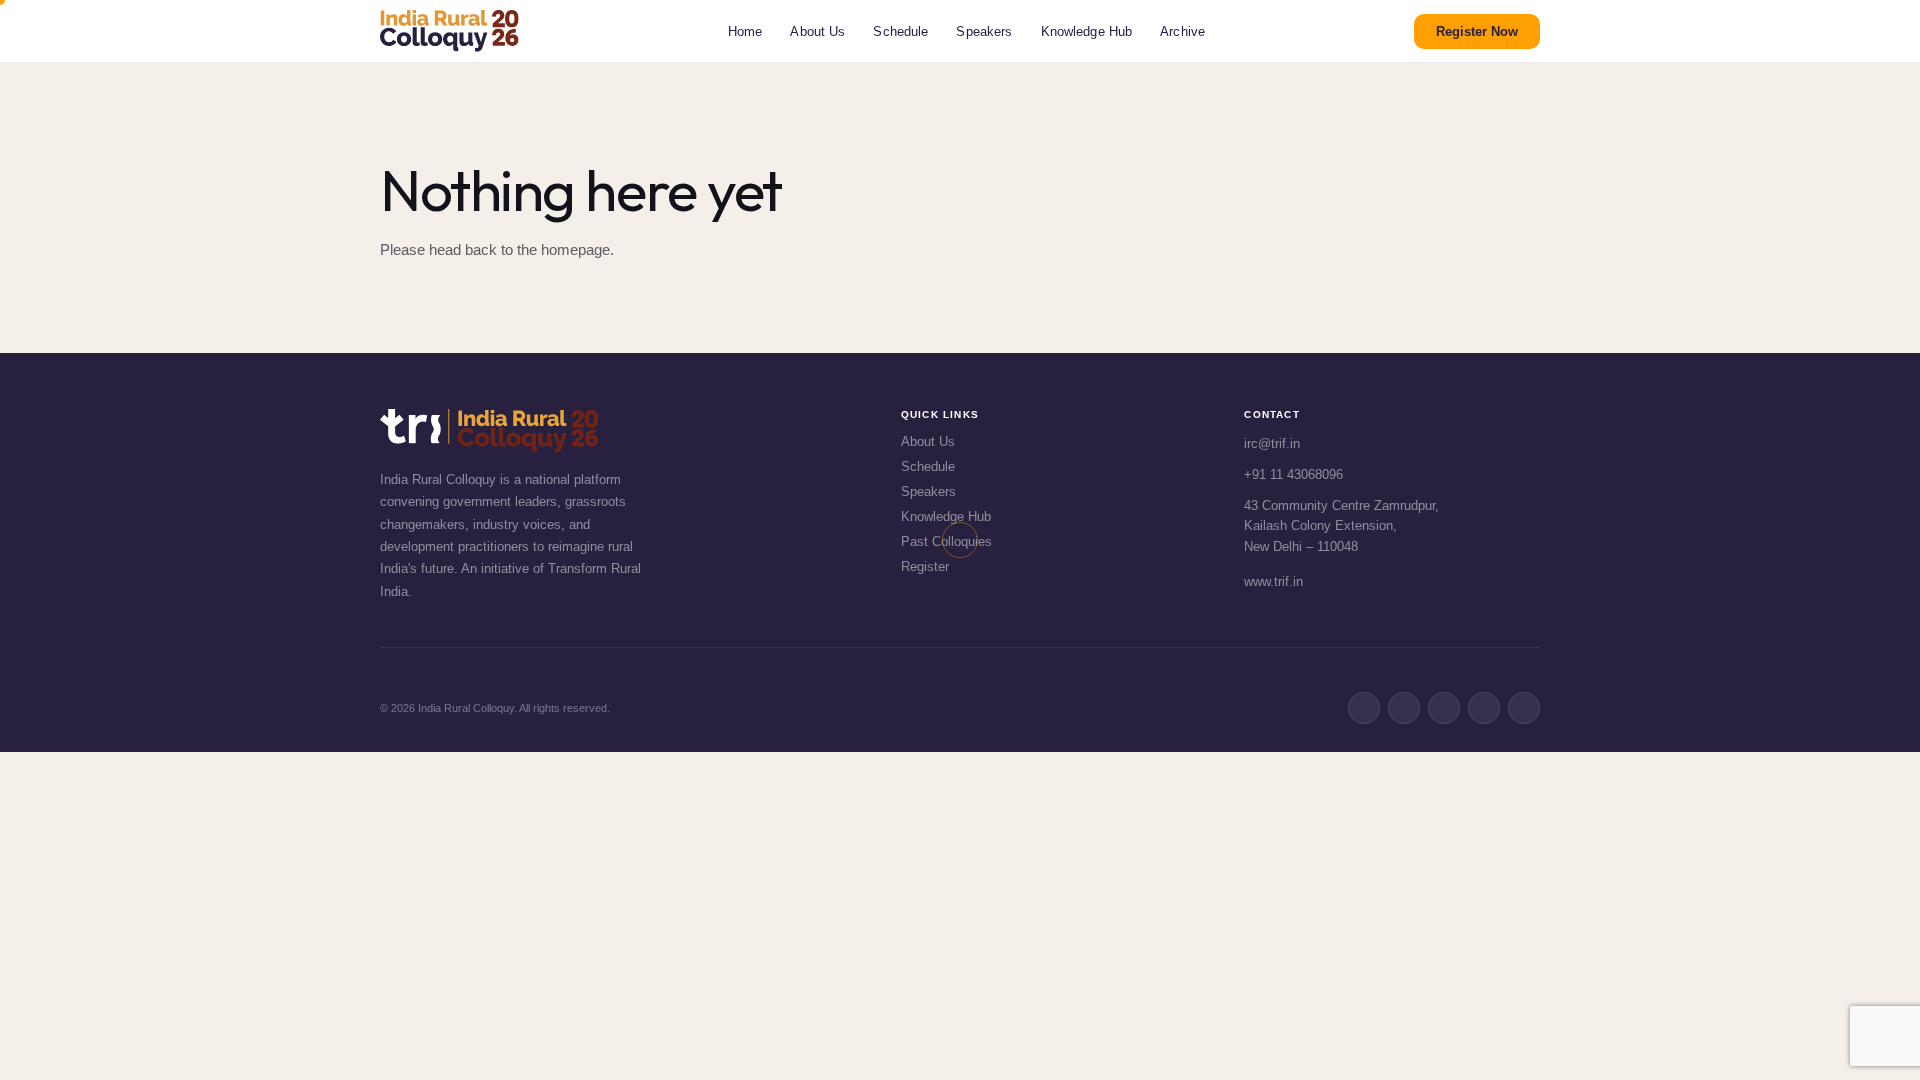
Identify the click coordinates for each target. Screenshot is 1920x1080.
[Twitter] (1404, 708)
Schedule (900, 31)
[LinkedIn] (1444, 708)
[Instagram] (1484, 708)
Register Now (1477, 31)
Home (745, 31)
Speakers (984, 31)
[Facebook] (1364, 708)
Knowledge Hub (1087, 31)
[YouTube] (1524, 708)
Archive (1182, 31)
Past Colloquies (946, 541)
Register (925, 566)
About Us (817, 31)
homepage (575, 249)
